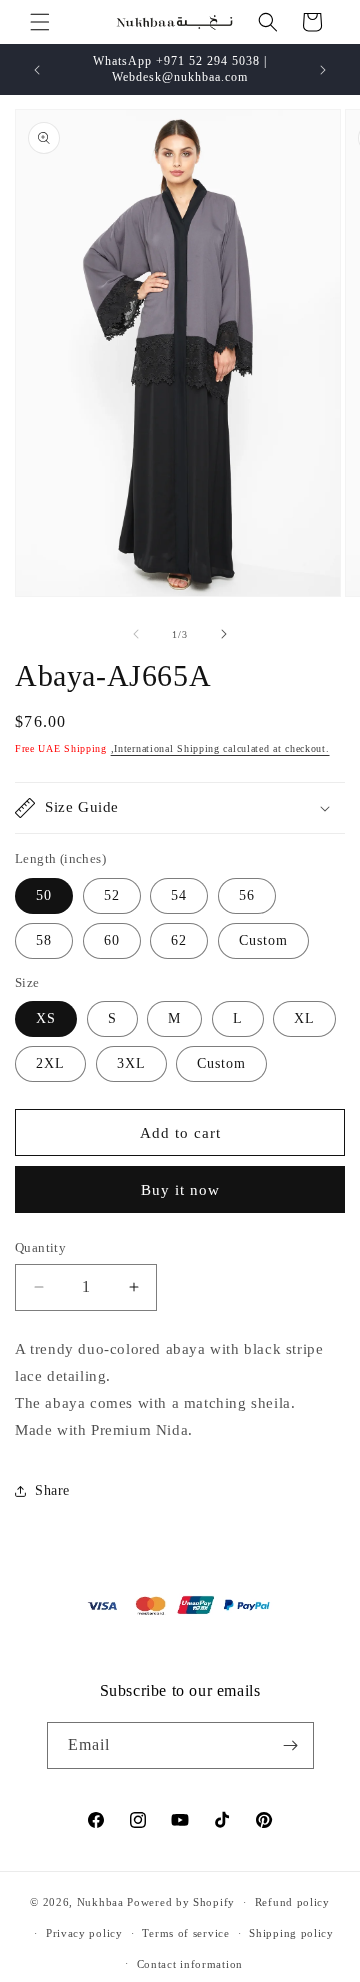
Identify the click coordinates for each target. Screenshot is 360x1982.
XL (304, 1018)
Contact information (190, 1964)
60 (112, 940)
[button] (40, 22)
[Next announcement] (323, 70)
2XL (50, 1063)
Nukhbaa (100, 1902)
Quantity (40, 1247)
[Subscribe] (291, 1745)
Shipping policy (291, 1933)
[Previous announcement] (37, 70)
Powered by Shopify (181, 1902)
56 (247, 895)
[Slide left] (136, 634)
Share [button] (52, 1490)
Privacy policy (84, 1933)
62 (179, 940)
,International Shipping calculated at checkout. (220, 748)
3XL (131, 1063)
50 (44, 895)
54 (179, 895)
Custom (263, 940)
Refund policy (292, 1902)
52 (112, 895)
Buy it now (180, 1190)
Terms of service (185, 1933)
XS (46, 1018)
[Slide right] (224, 634)
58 (44, 940)
